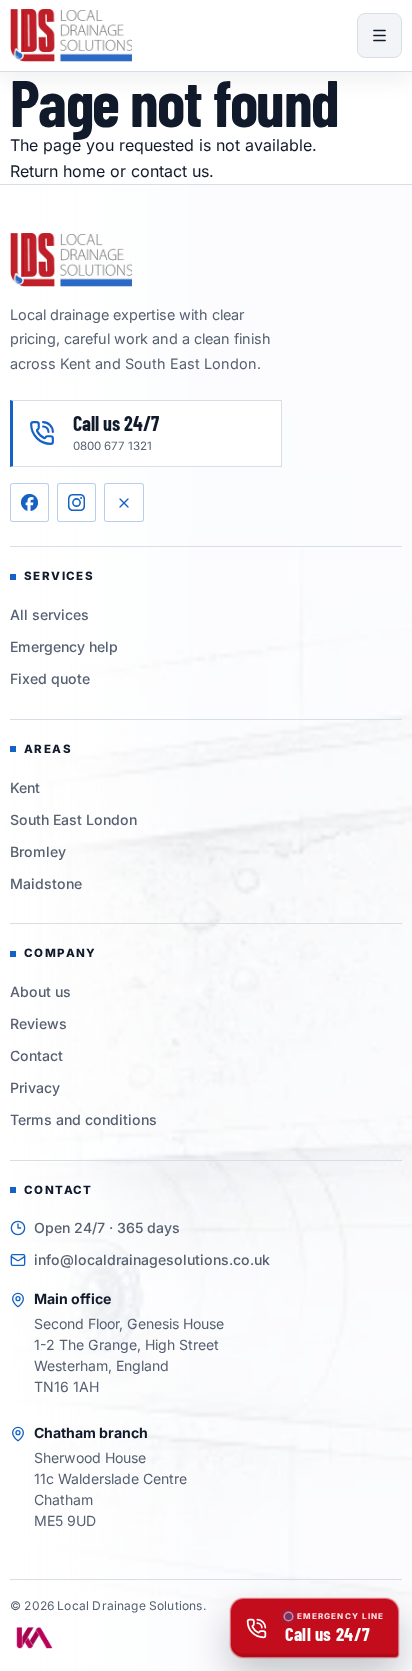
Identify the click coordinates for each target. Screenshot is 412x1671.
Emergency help (64, 646)
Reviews (38, 1023)
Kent (25, 787)
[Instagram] (76, 502)
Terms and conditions (83, 1119)
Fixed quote (50, 678)
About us (40, 991)
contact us (170, 171)
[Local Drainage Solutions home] (71, 35)
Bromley (38, 851)
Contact (36, 1055)
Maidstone (46, 883)
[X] (123, 502)
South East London (73, 819)
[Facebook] (29, 502)
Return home (57, 171)
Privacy (35, 1087)
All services (49, 614)
